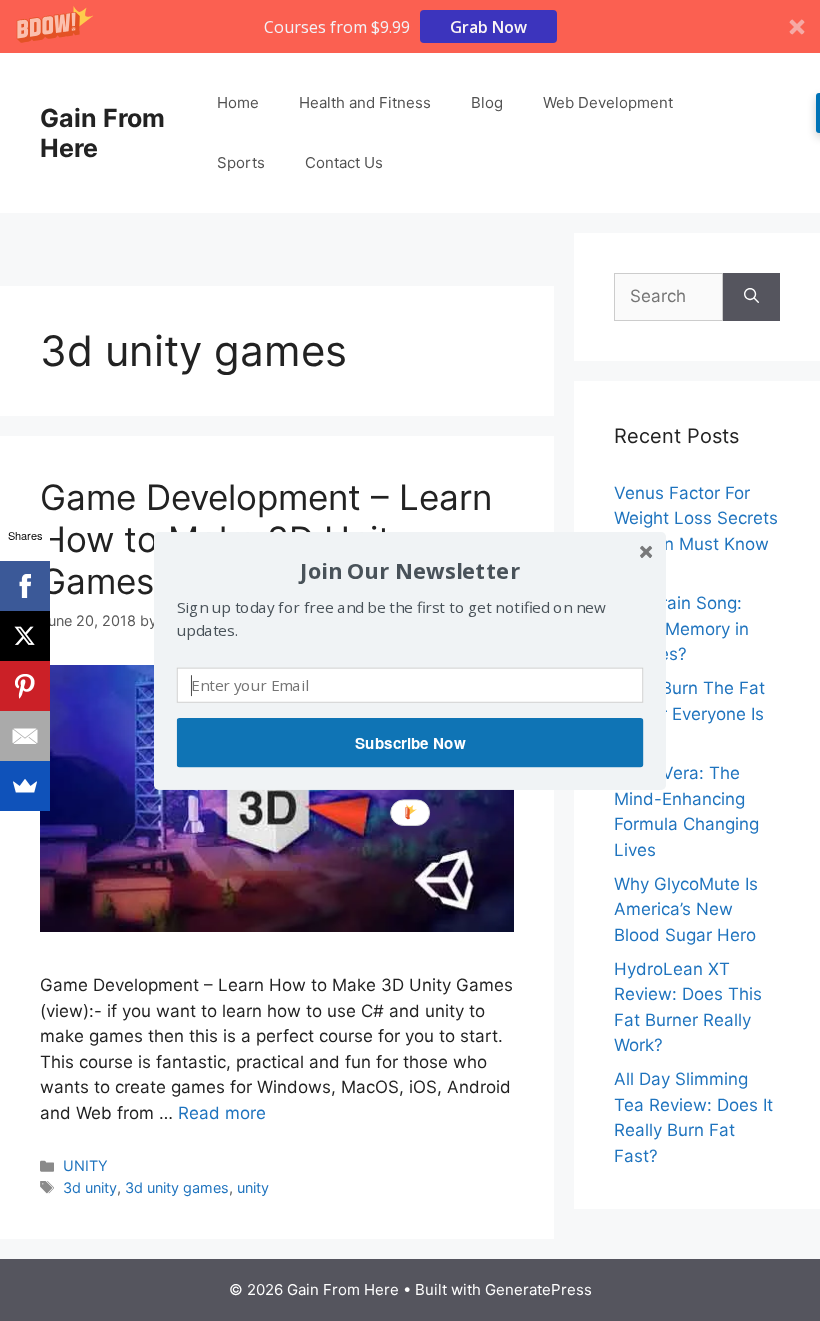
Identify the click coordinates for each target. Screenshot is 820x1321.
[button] (410, 569)
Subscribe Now (410, 742)
